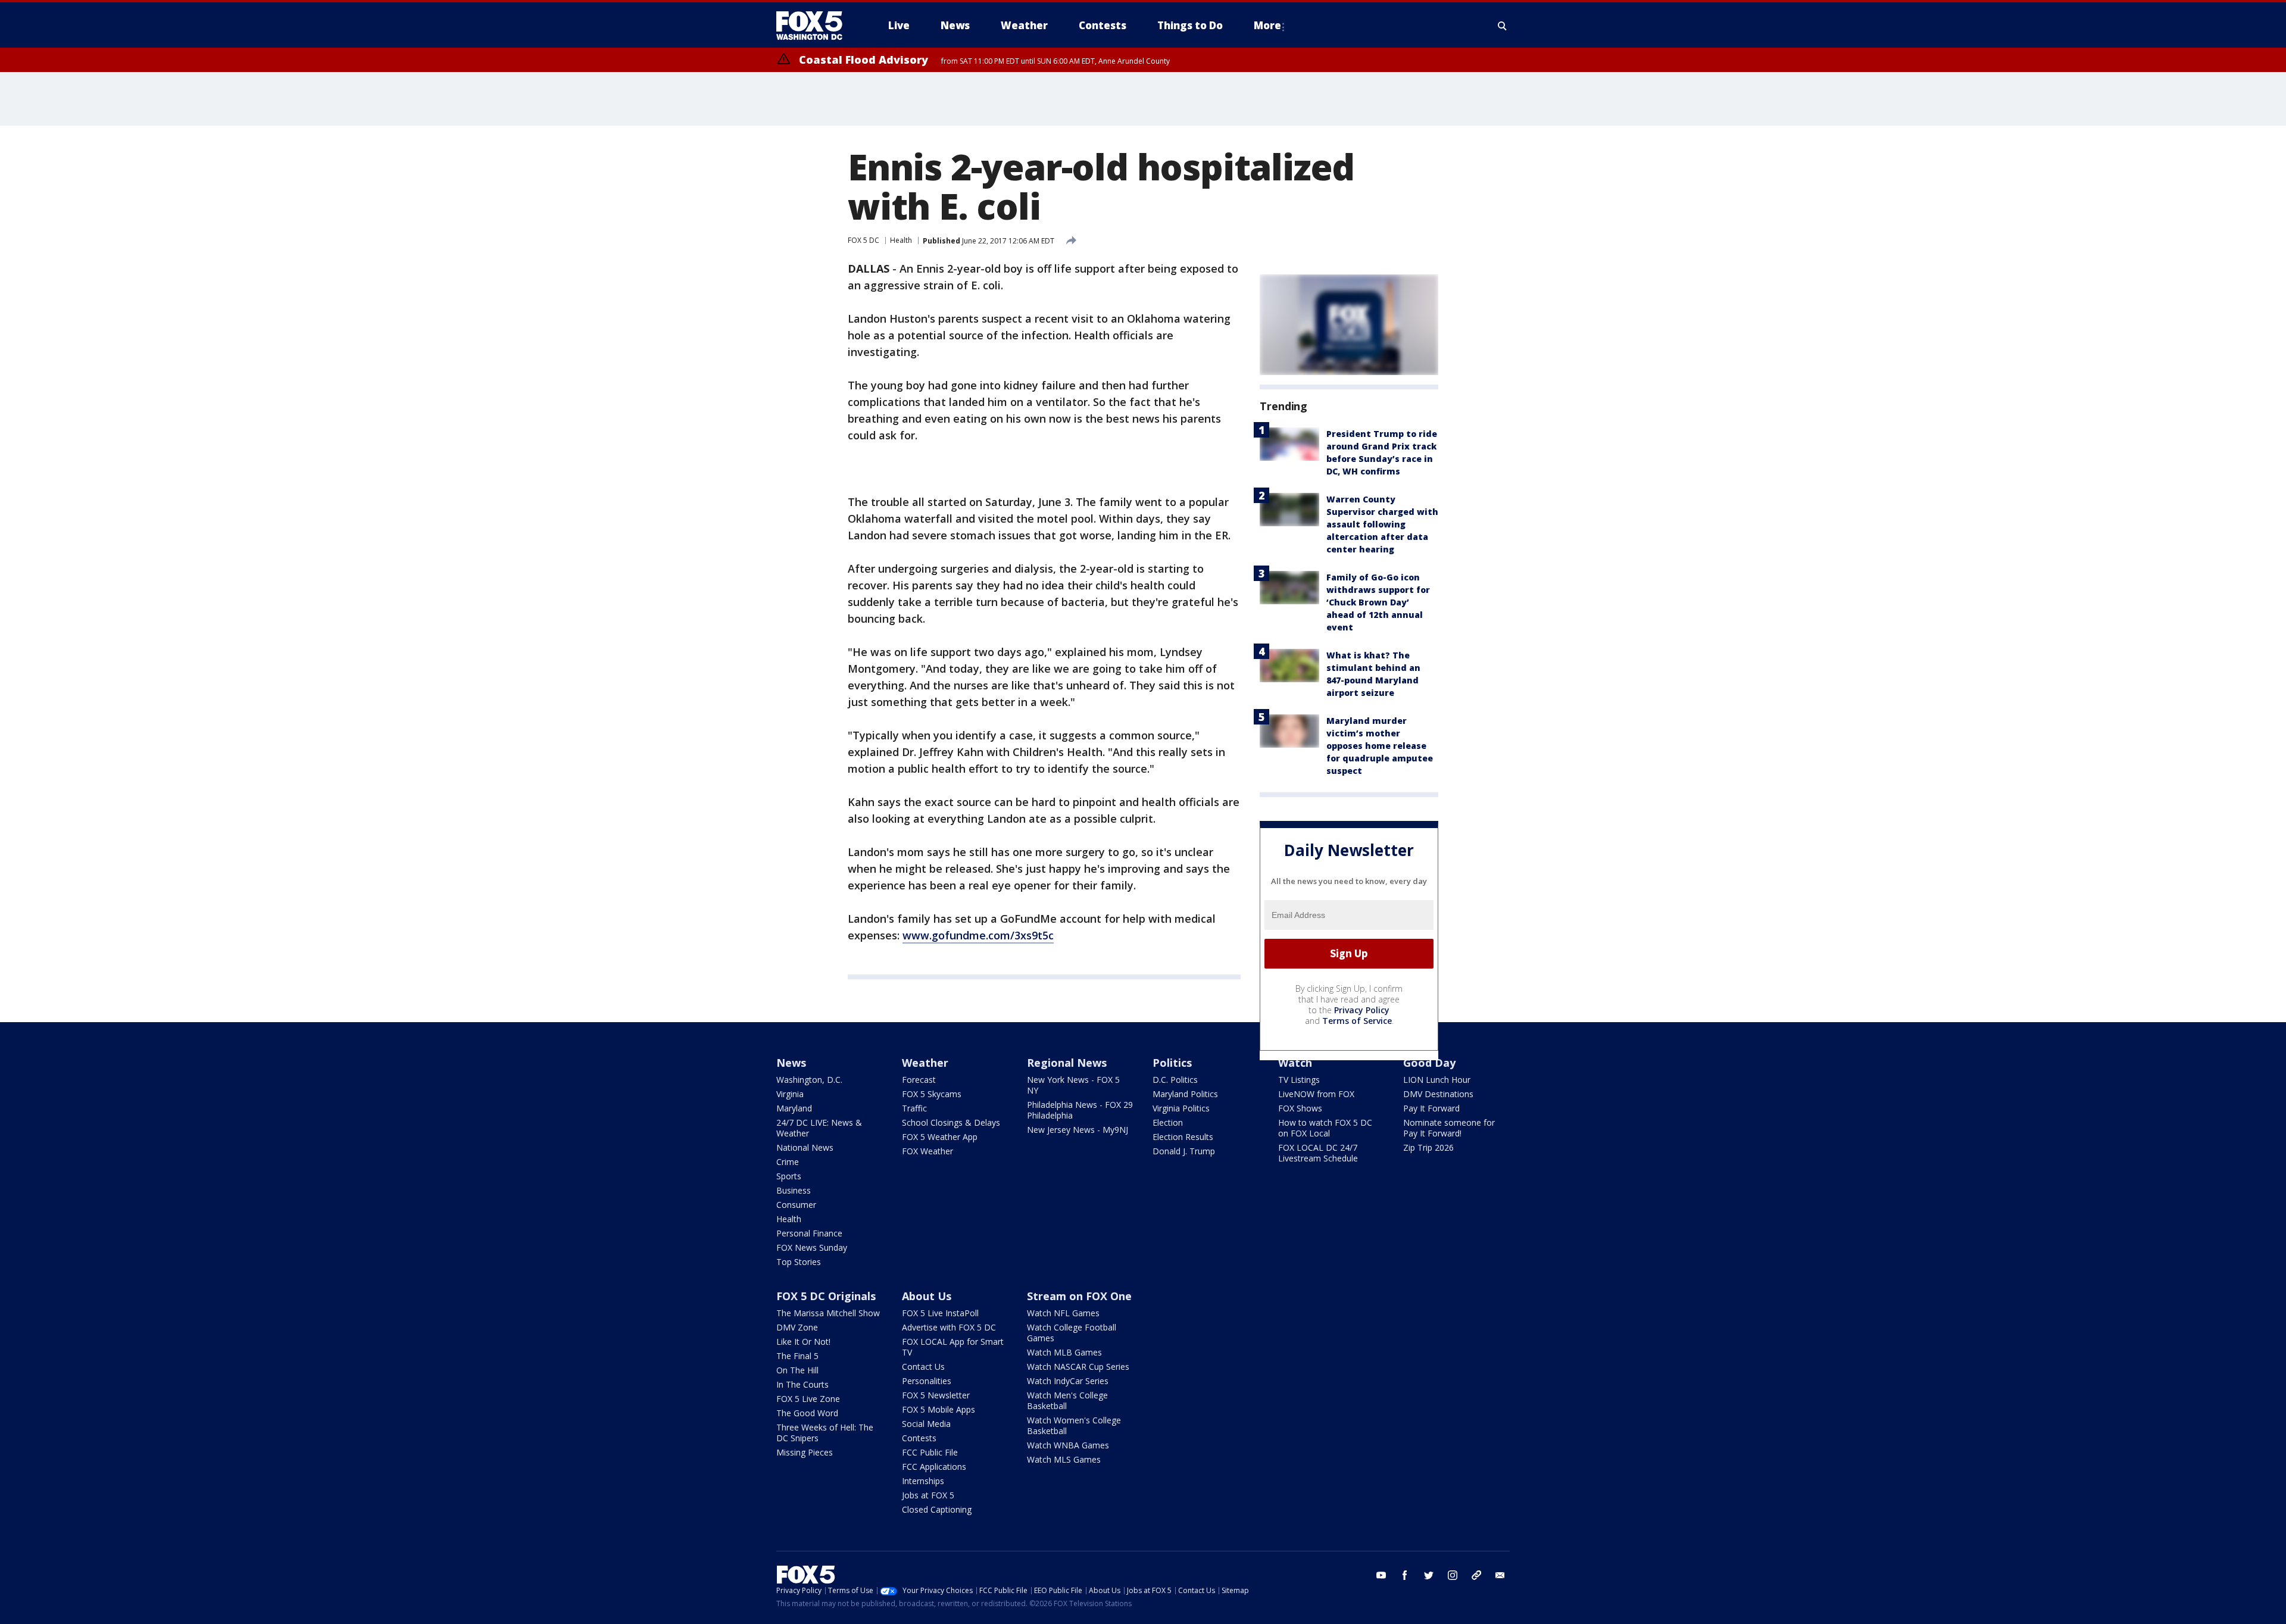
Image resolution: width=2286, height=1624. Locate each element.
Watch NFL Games (1063, 1313)
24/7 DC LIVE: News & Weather (819, 1128)
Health (901, 240)
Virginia (790, 1094)
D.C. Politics (1175, 1080)
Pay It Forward (1431, 1108)
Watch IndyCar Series (1068, 1381)
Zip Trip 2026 (1428, 1147)
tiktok (1476, 1575)
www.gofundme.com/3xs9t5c (978, 935)
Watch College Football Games (1072, 1333)
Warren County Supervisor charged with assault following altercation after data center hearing (1382, 524)
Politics (1172, 1063)
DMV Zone (797, 1327)
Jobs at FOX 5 (928, 1495)
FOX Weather (927, 1151)
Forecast (919, 1080)
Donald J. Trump (1184, 1151)
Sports (789, 1176)
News (791, 1063)
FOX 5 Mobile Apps (939, 1409)
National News (805, 1147)
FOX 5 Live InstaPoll (940, 1313)
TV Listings (1299, 1080)
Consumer (796, 1205)
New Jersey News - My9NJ (1078, 1130)
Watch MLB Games (1064, 1352)
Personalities (927, 1381)
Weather (925, 1063)
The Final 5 (797, 1356)
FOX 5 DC (864, 240)
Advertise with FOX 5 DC (949, 1327)
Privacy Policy (1362, 1010)
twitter (1429, 1575)
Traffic (914, 1108)
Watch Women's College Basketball (1074, 1425)
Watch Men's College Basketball (1067, 1400)
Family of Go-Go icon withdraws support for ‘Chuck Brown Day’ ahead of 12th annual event (1378, 602)
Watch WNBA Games (1068, 1445)
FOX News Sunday (812, 1247)
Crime (788, 1162)
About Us (927, 1296)
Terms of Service (1357, 1021)
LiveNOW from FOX (1316, 1094)
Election (1168, 1122)
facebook (1405, 1575)
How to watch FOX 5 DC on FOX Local (1325, 1128)
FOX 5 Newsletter (936, 1395)
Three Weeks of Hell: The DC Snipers (825, 1433)
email (1500, 1575)
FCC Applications (934, 1467)
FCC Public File (930, 1452)
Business (794, 1190)
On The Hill (797, 1370)
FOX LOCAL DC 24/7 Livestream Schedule (1318, 1153)
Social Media (926, 1424)
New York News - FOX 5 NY (1073, 1085)
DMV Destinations (1438, 1094)
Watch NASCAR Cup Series (1078, 1367)
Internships (923, 1481)
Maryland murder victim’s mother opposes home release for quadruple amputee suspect (1380, 746)
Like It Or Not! (803, 1342)
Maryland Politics (1185, 1094)
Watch (1295, 1063)
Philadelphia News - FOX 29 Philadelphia (1080, 1110)
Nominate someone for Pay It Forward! (1449, 1128)
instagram (1453, 1575)
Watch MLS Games (1064, 1459)
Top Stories (799, 1262)
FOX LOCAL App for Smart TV (953, 1347)
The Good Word (807, 1413)
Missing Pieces (805, 1452)
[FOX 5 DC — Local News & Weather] (816, 26)
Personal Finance (809, 1233)
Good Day (1429, 1063)
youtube (1381, 1575)
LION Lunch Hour (1437, 1080)
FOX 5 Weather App (940, 1137)
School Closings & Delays (951, 1122)
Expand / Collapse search (1503, 26)
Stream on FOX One (1079, 1296)
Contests (919, 1438)
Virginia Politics (1181, 1108)
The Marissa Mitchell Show (828, 1313)
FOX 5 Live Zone (808, 1399)
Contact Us (923, 1367)
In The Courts (802, 1384)
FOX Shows (1300, 1108)
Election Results (1183, 1137)
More (1267, 25)
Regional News (1067, 1063)
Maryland (794, 1108)
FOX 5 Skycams (932, 1094)
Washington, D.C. (809, 1080)
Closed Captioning (937, 1509)
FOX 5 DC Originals (826, 1296)
